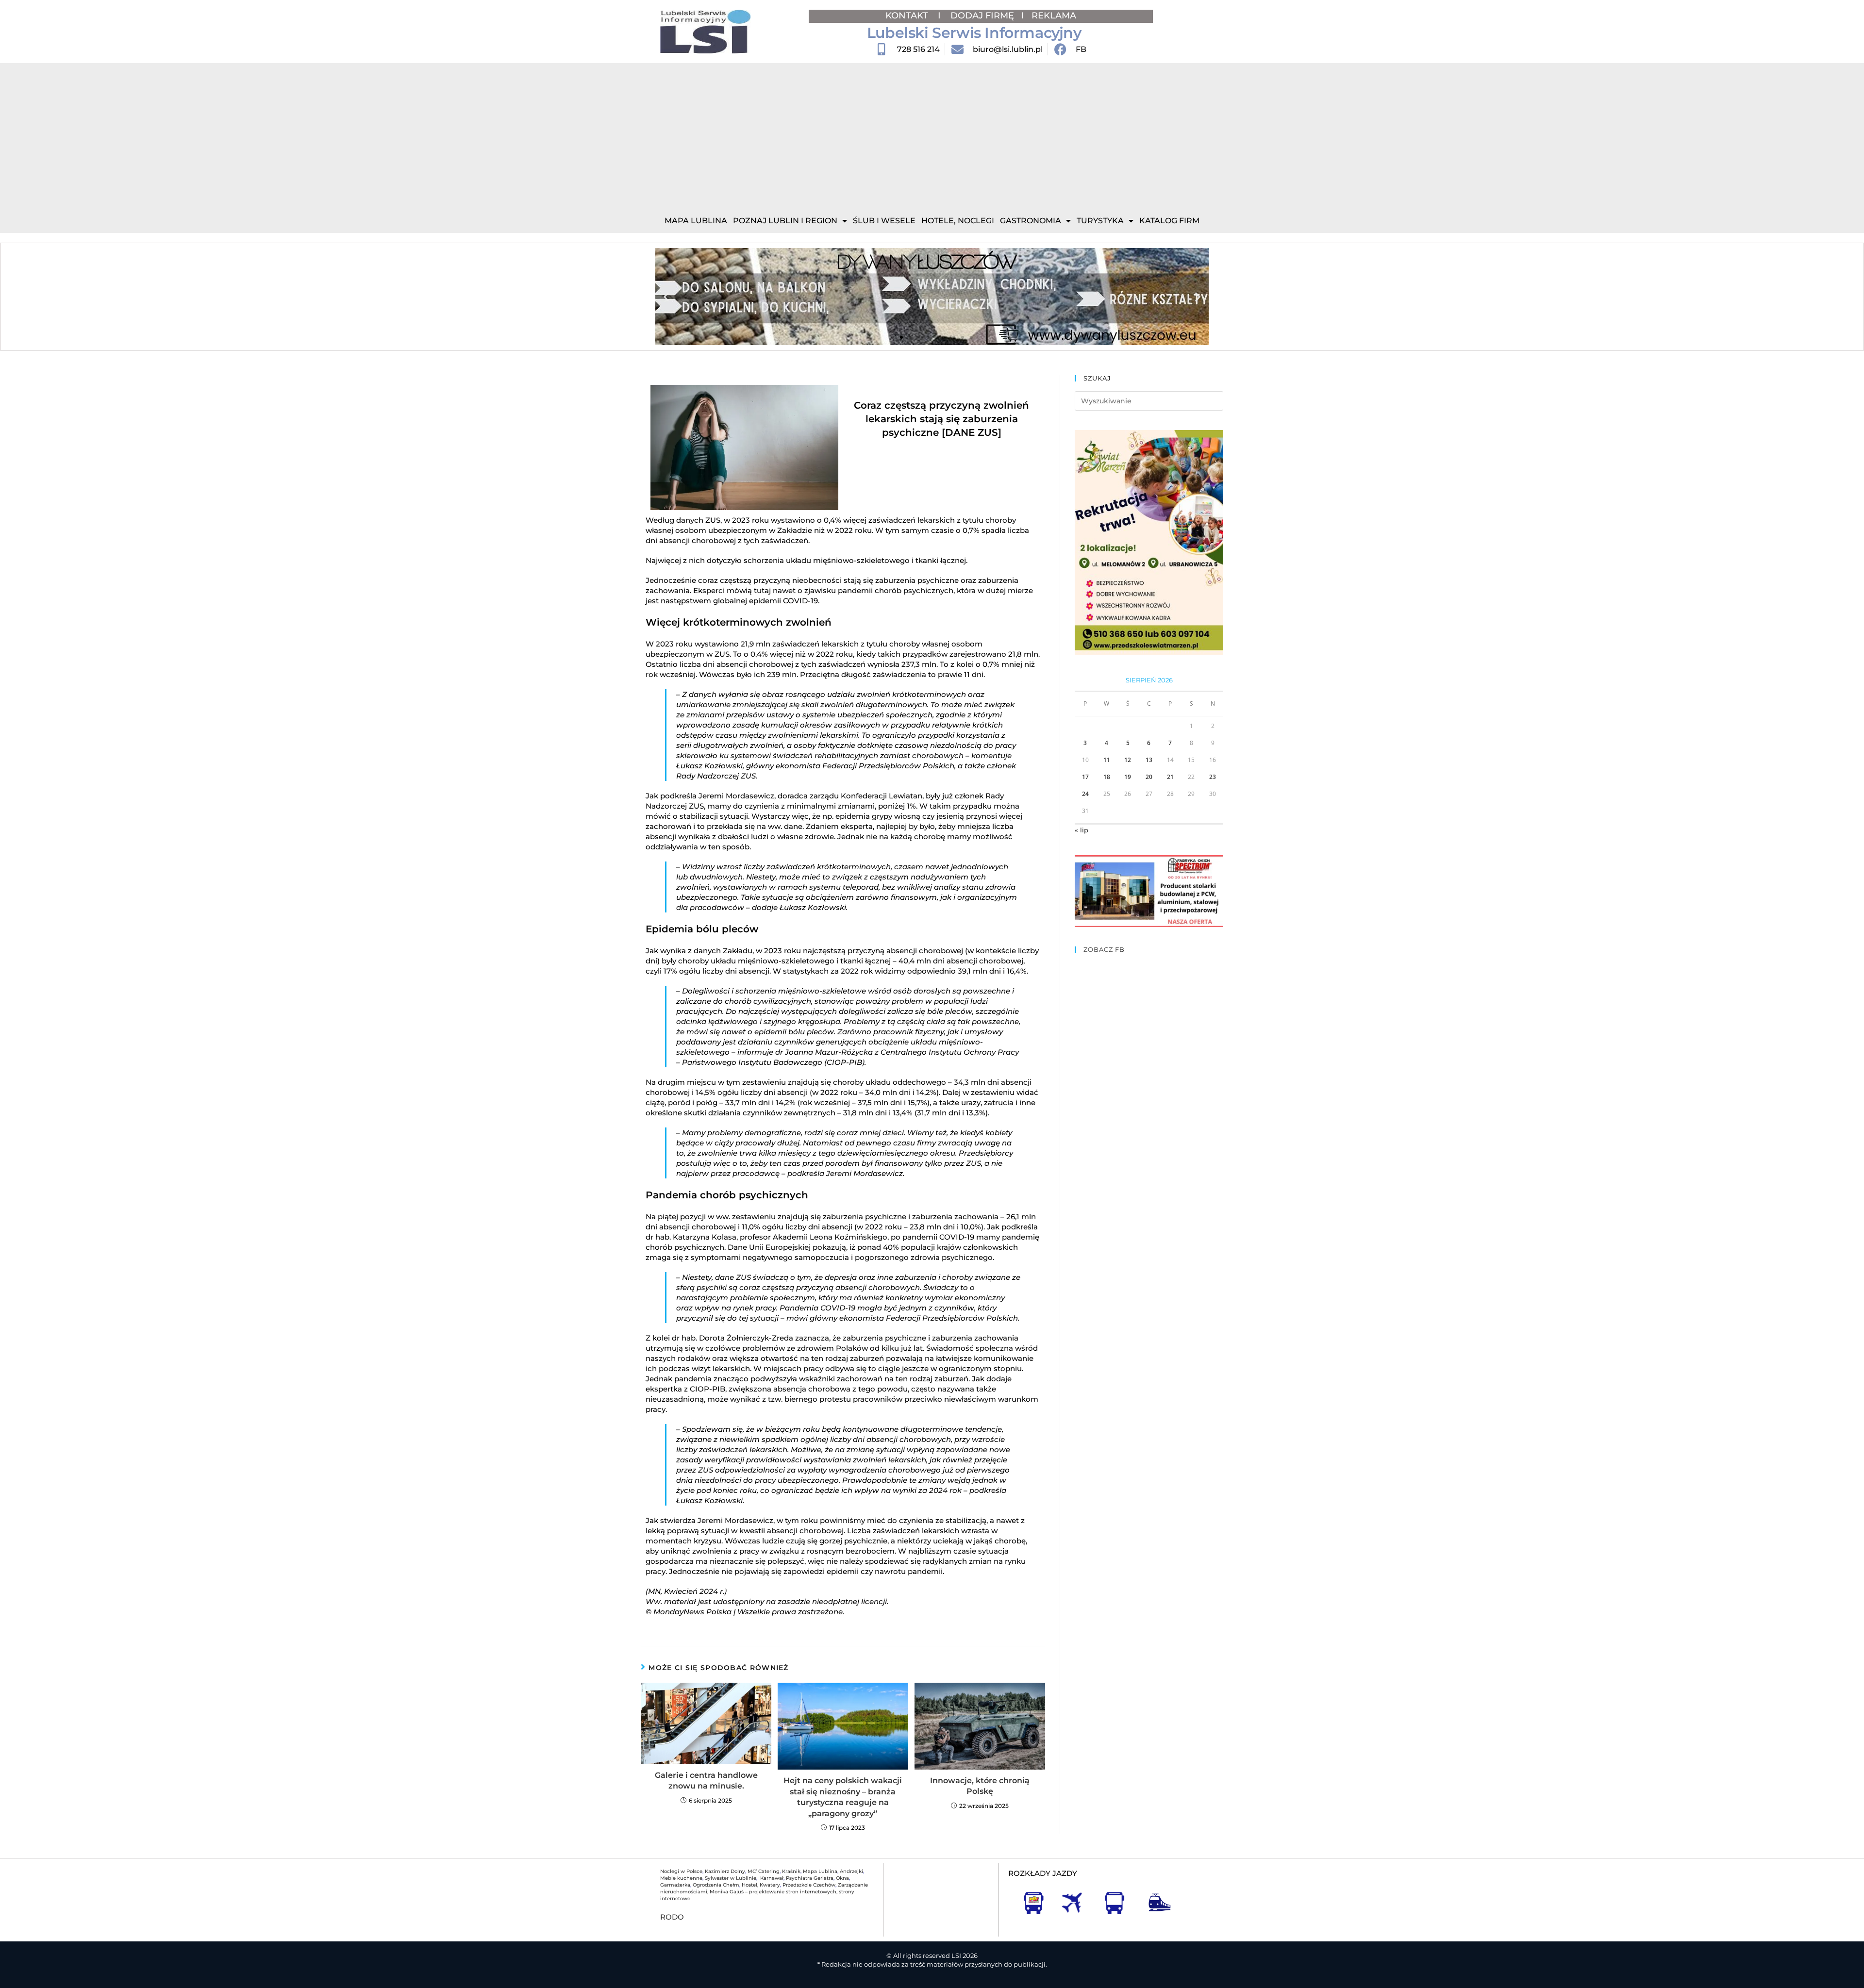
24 (1085, 794)
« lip (1082, 830)
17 (1085, 777)
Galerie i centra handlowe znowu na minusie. (706, 1781)
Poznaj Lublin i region (785, 221)
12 (1128, 760)
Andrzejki (851, 1871)
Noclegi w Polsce (681, 1871)
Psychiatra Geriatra (810, 1878)
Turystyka (1100, 221)
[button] (666, 297)
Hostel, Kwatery (761, 1885)
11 (1107, 760)
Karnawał (771, 1878)
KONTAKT (908, 16)
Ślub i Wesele (884, 221)
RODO (672, 1917)
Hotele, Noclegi (958, 221)
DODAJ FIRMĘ (982, 16)
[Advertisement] (932, 136)
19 (1128, 777)
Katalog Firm (1169, 221)
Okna (842, 1878)
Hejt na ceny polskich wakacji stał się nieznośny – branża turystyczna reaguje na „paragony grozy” (843, 1797)
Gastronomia (1031, 221)
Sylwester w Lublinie (731, 1878)
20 (1149, 777)
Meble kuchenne (681, 1878)
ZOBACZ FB (1104, 949)
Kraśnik (791, 1871)
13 (1149, 760)
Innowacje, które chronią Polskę (980, 1786)
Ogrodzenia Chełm (716, 1885)
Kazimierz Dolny (725, 1871)
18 (1107, 777)
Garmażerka (675, 1885)
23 (1213, 777)
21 (1170, 777)
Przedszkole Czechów (809, 1885)
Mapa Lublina (696, 221)
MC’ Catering (764, 1871)
